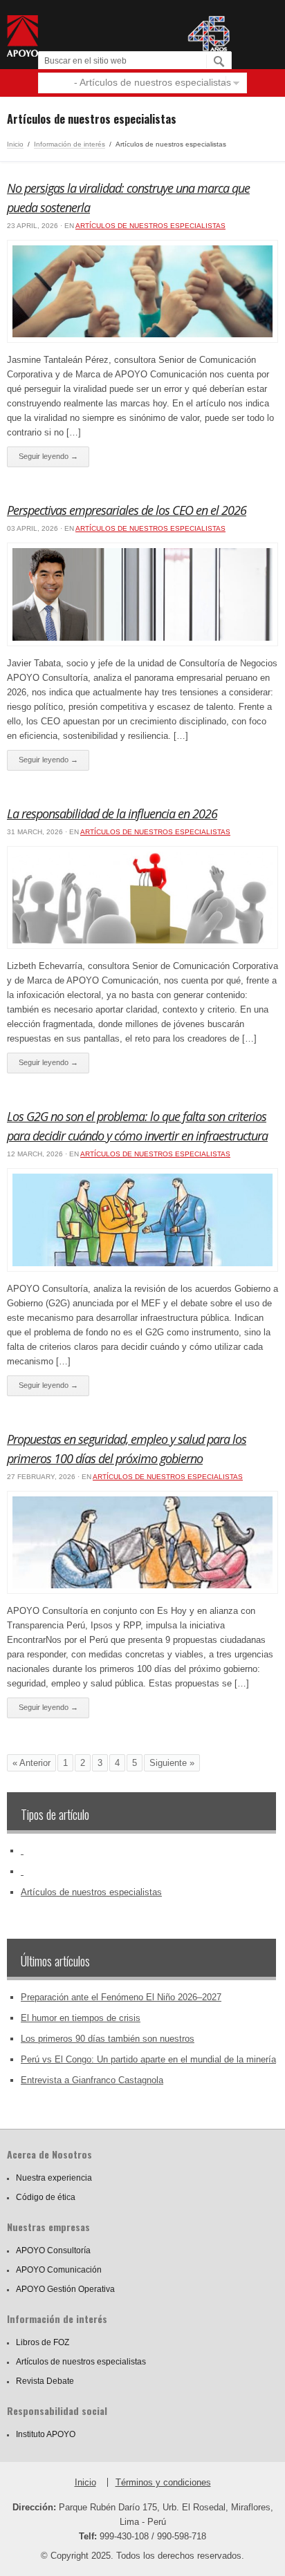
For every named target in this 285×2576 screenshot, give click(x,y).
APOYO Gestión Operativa (65, 2289)
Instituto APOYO (46, 2434)
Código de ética (46, 2197)
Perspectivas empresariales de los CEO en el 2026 (127, 510)
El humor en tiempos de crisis (81, 2018)
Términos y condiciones (163, 2482)
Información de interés (70, 144)
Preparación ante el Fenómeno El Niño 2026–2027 (121, 1997)
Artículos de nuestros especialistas (150, 226)
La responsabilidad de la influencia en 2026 (112, 814)
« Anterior (31, 1763)
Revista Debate (45, 2381)
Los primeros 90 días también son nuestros (108, 2039)
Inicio (15, 144)
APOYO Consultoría (53, 2250)
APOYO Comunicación (59, 2270)
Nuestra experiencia (54, 2178)
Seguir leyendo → (48, 456)
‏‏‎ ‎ (22, 1851)
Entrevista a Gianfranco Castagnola (92, 2080)
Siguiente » (172, 1763)
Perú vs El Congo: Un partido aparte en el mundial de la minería (148, 2059)
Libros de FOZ (43, 2342)
